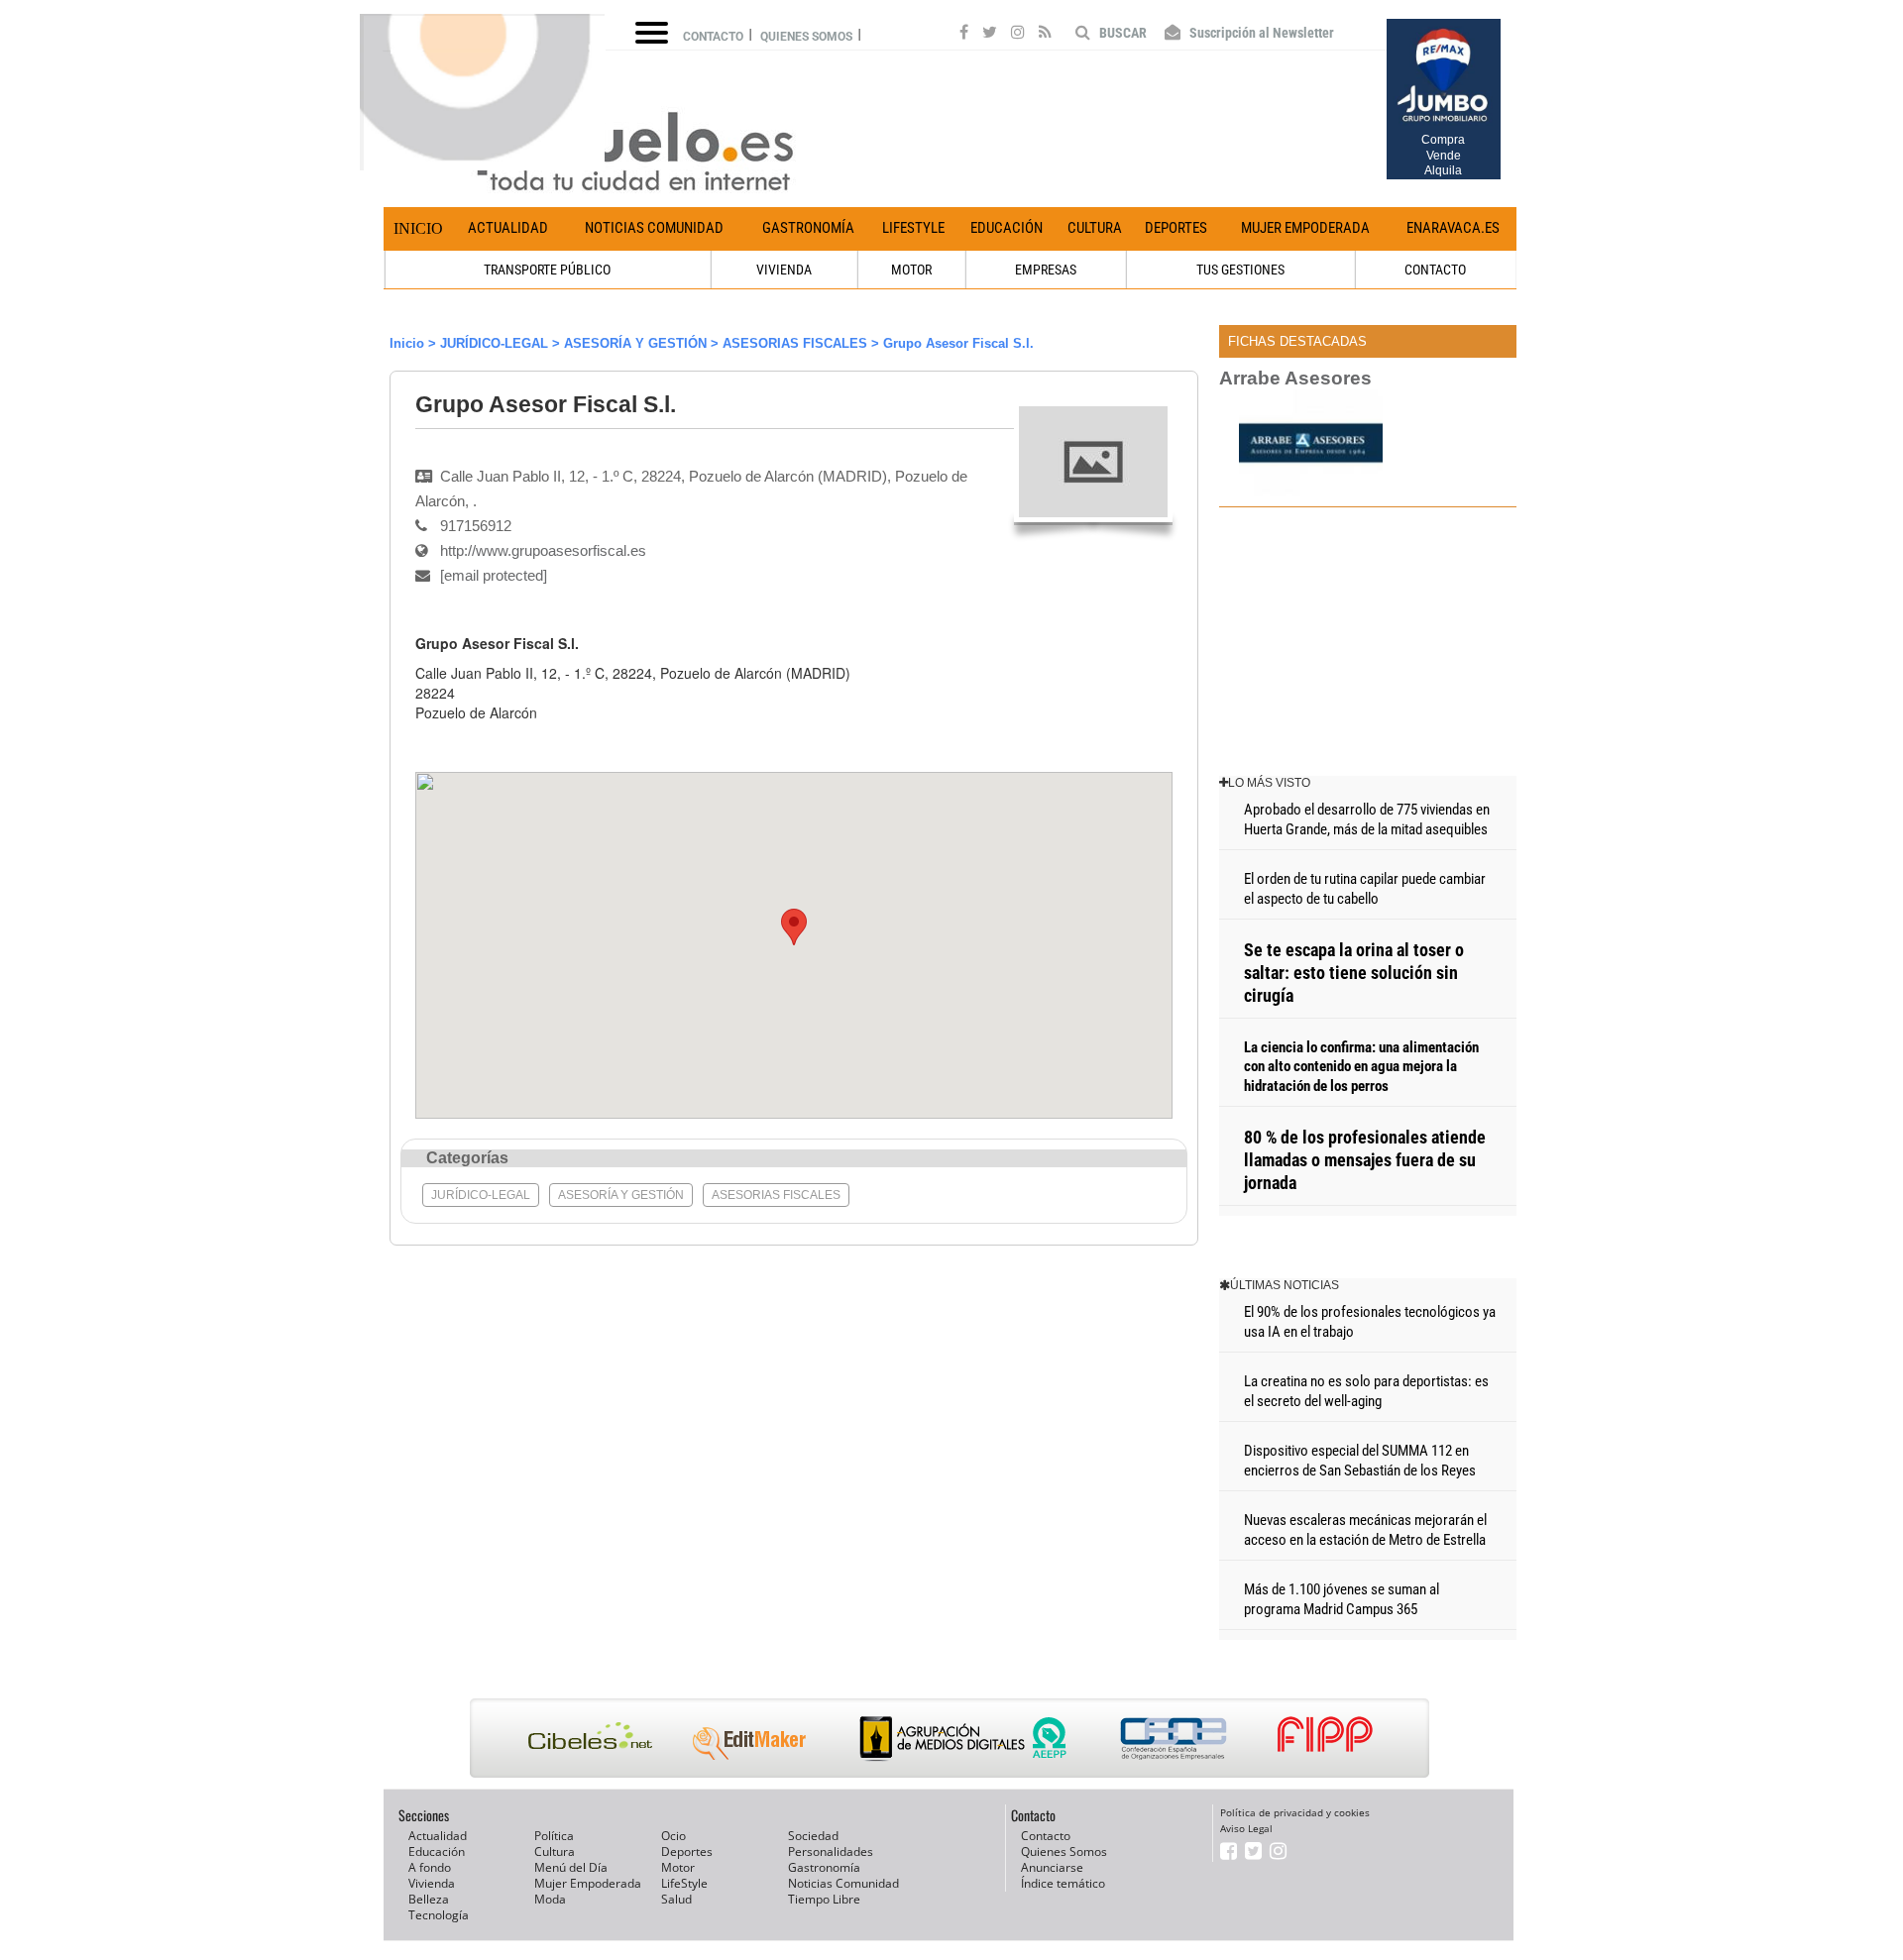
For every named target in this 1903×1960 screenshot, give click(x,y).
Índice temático (1063, 1883)
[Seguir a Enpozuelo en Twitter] (990, 35)
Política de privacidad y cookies (1295, 1812)
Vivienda (432, 1883)
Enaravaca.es (1453, 228)
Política (554, 1836)
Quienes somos (806, 37)
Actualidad (508, 228)
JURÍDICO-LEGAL (494, 343)
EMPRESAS (1046, 270)
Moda (550, 1899)
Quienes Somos (1064, 1851)
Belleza (429, 1899)
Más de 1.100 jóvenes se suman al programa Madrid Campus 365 (1342, 1599)
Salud (676, 1899)
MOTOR (911, 270)
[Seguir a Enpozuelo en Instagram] (1018, 35)
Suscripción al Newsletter (1260, 33)
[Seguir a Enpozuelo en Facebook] (964, 35)
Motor (678, 1867)
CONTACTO (1435, 270)
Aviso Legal (1246, 1828)
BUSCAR (1121, 33)
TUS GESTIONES (1240, 270)
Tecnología (439, 1915)
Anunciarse (1052, 1867)
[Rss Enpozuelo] (1045, 35)
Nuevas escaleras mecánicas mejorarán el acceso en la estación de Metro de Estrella (1365, 1530)
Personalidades (831, 1851)
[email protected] (468, 732)
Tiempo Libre (824, 1899)
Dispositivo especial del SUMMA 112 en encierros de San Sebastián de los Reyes (1360, 1461)
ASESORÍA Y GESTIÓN (635, 343)
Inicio (418, 228)
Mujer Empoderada (1305, 228)
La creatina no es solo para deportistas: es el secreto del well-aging (1366, 1391)
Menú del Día (571, 1867)
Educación (1007, 228)
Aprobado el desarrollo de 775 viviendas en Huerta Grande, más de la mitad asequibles (1367, 819)
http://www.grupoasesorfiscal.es (543, 550)
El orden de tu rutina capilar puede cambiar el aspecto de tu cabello (1365, 889)
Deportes (1176, 228)
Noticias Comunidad (654, 228)
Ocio (673, 1836)
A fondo (430, 1867)
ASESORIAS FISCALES (795, 343)
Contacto (713, 37)
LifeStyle (913, 228)
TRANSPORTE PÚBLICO (547, 270)
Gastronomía (808, 228)
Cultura (1095, 228)
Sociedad (813, 1836)
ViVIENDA (784, 270)
